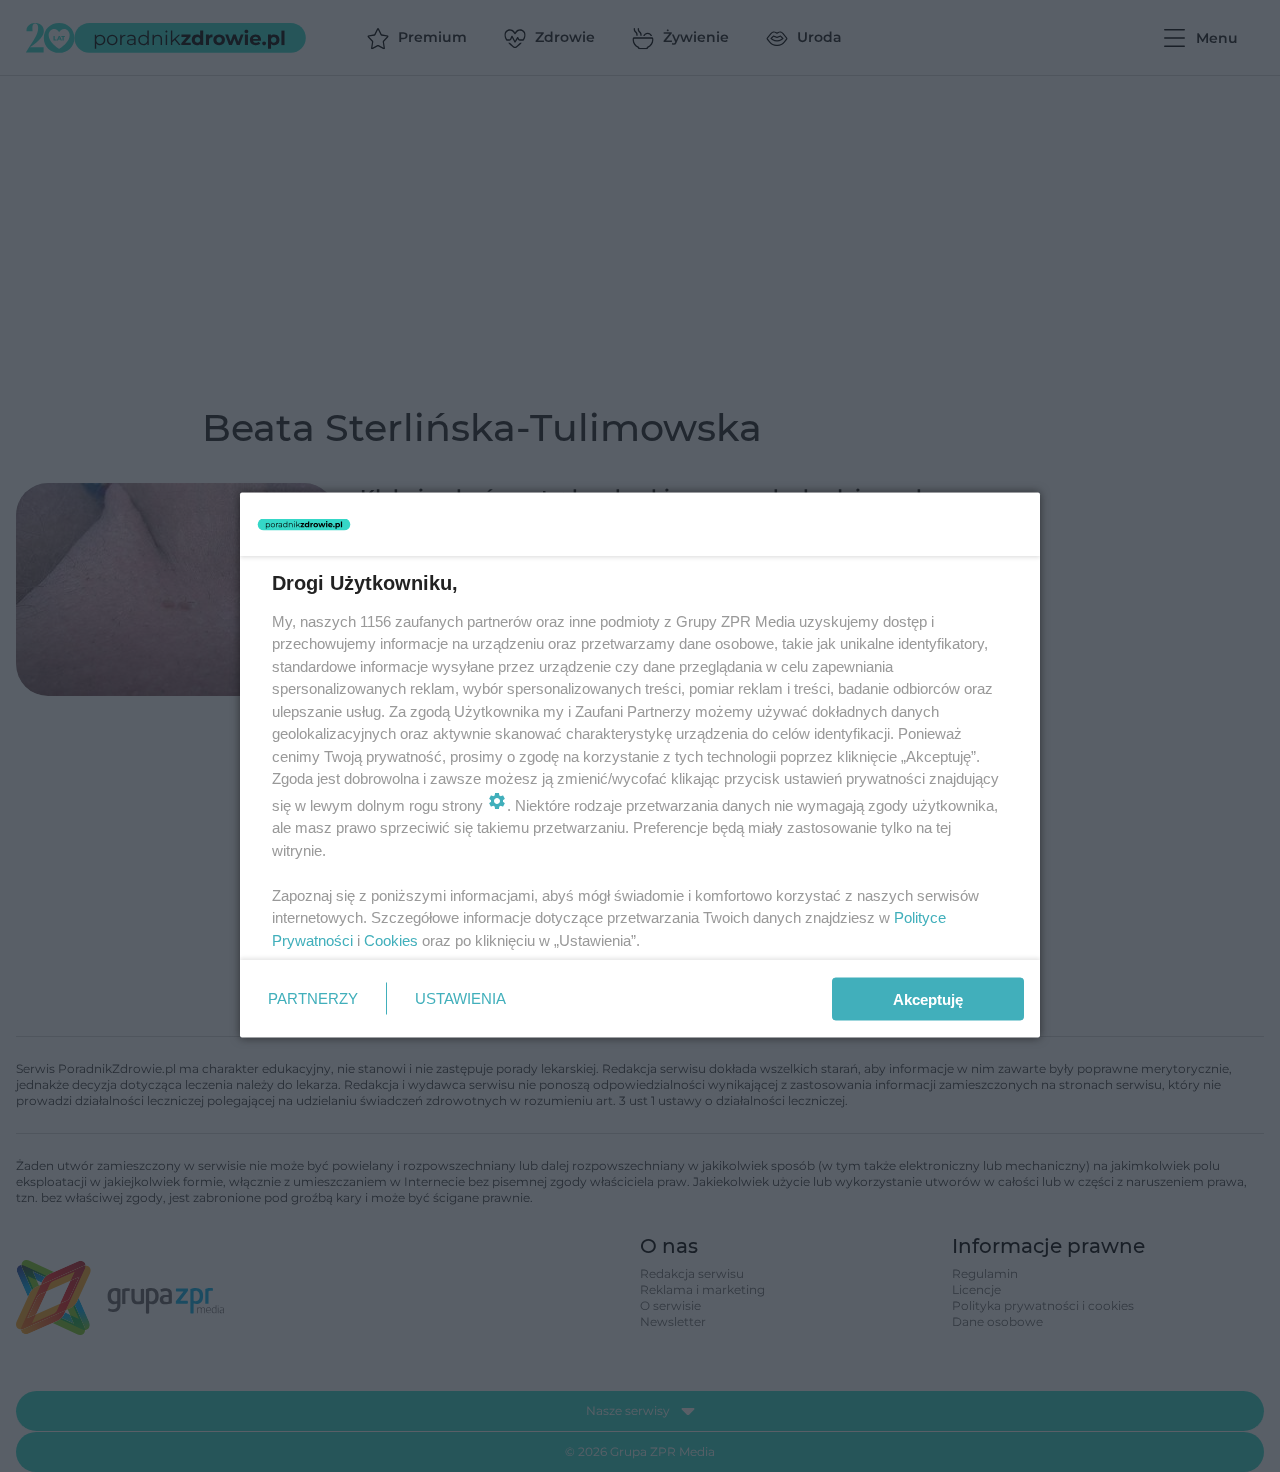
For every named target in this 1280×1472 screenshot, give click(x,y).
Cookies (391, 939)
